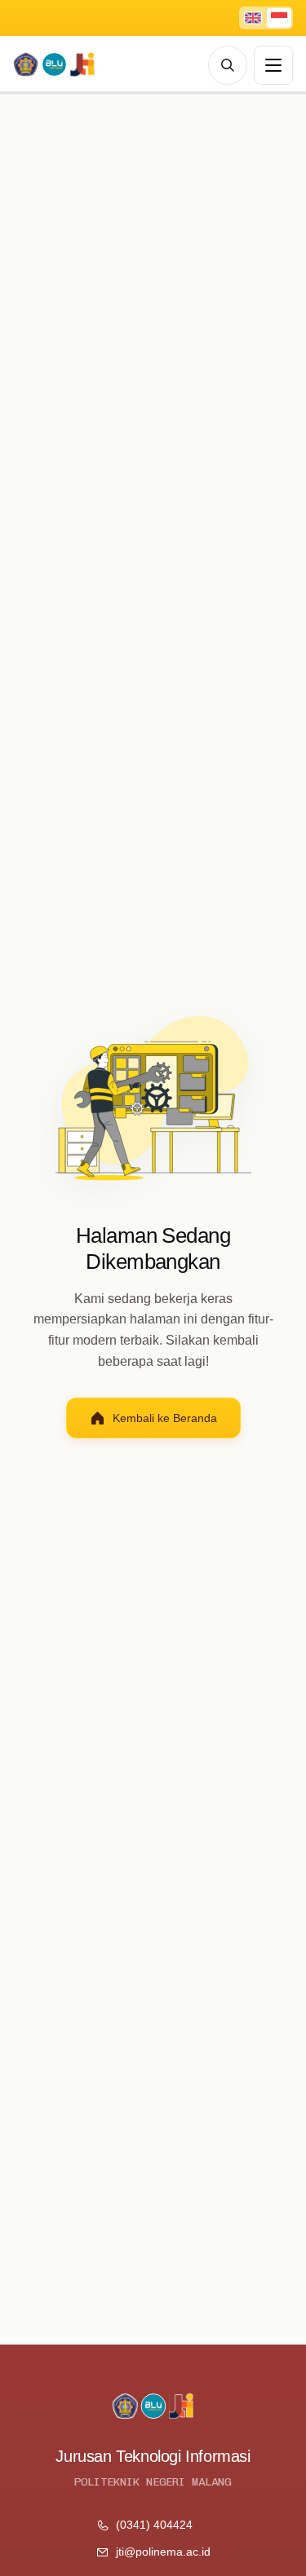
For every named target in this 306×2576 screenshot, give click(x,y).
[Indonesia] (279, 18)
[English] (253, 18)
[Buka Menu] (273, 65)
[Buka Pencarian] (228, 65)
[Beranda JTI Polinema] (54, 65)
